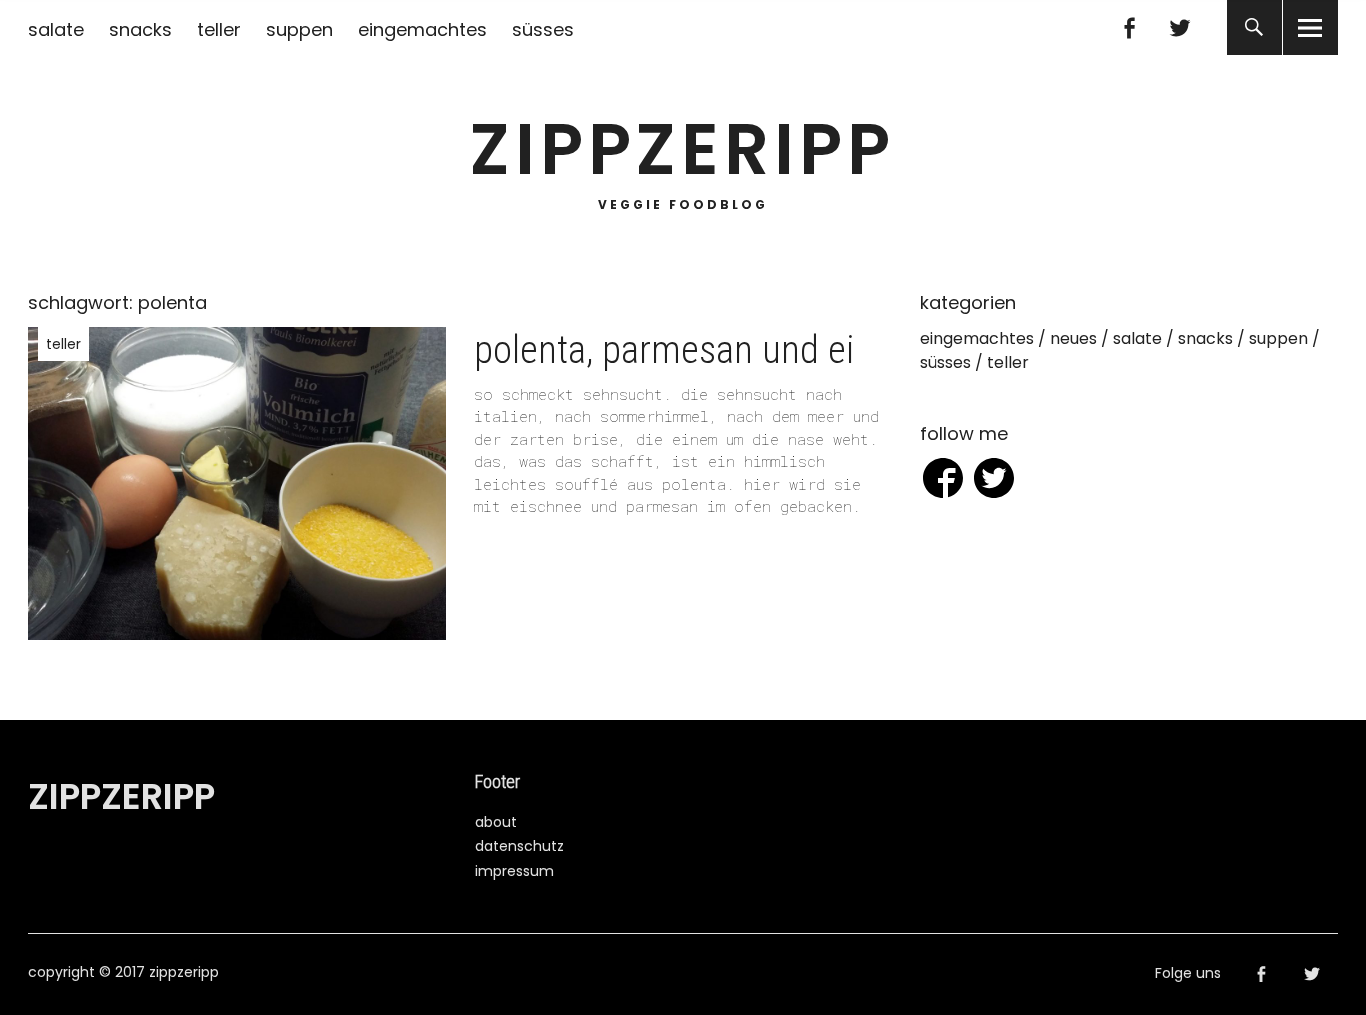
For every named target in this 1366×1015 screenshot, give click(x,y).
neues (1073, 338)
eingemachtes (422, 29)
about (496, 822)
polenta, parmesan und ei (664, 350)
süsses (543, 29)
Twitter (1180, 27)
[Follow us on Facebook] (943, 481)
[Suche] (1254, 27)
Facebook (1129, 27)
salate (56, 29)
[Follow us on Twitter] (994, 481)
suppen (299, 29)
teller (219, 29)
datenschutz (519, 846)
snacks (140, 29)
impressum (514, 871)
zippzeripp (682, 149)
